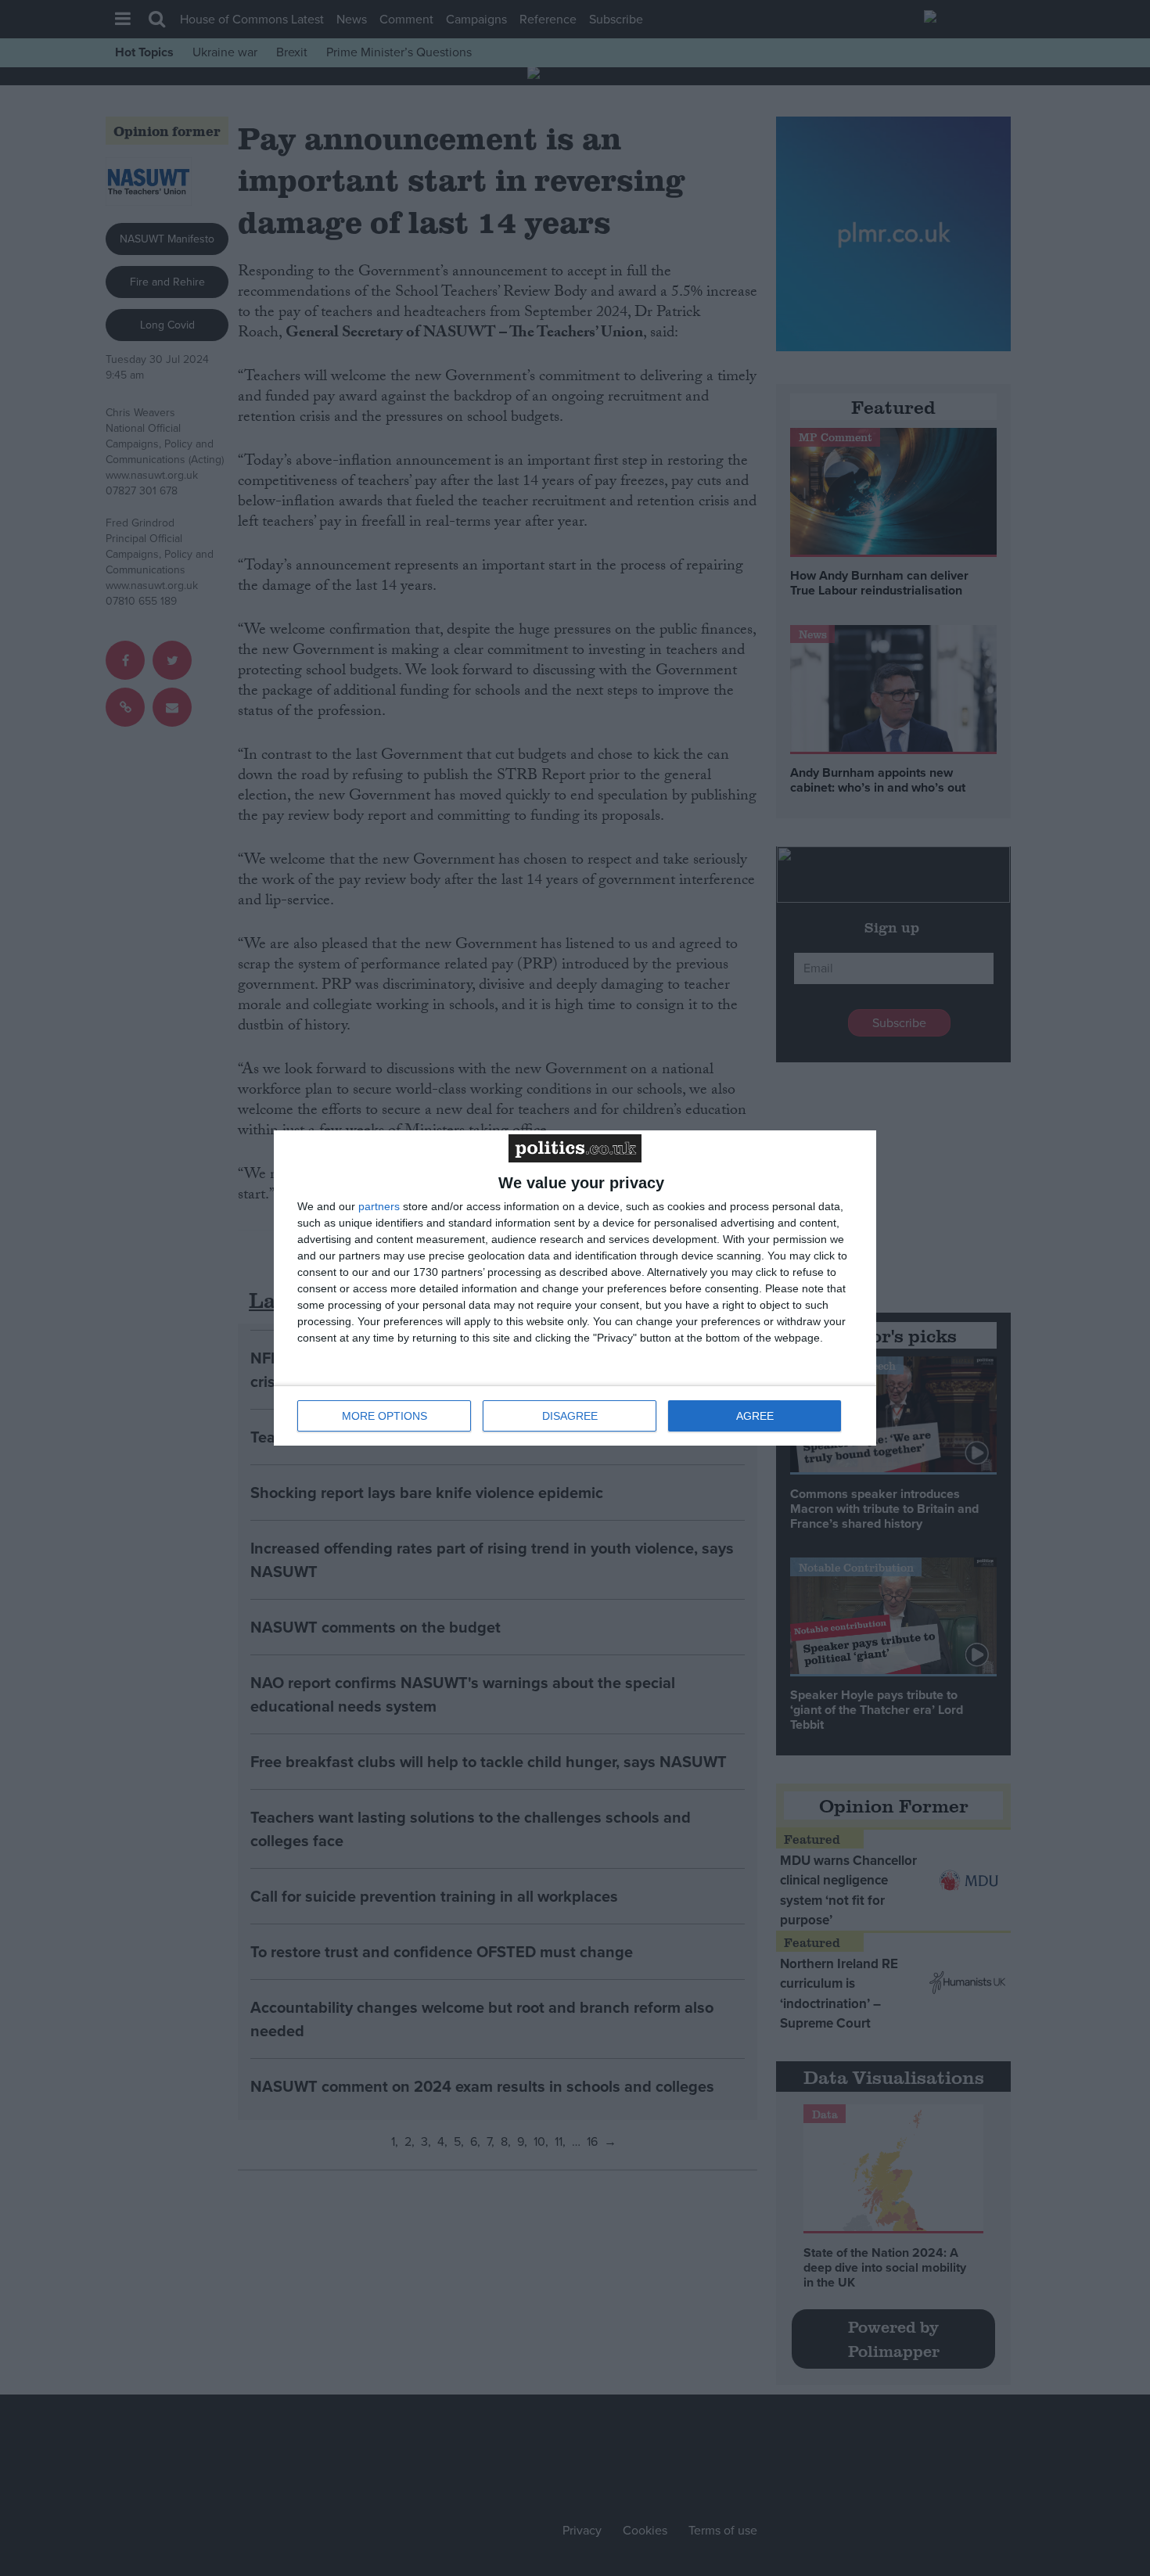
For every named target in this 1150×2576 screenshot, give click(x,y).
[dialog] (575, 1288)
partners (379, 1206)
